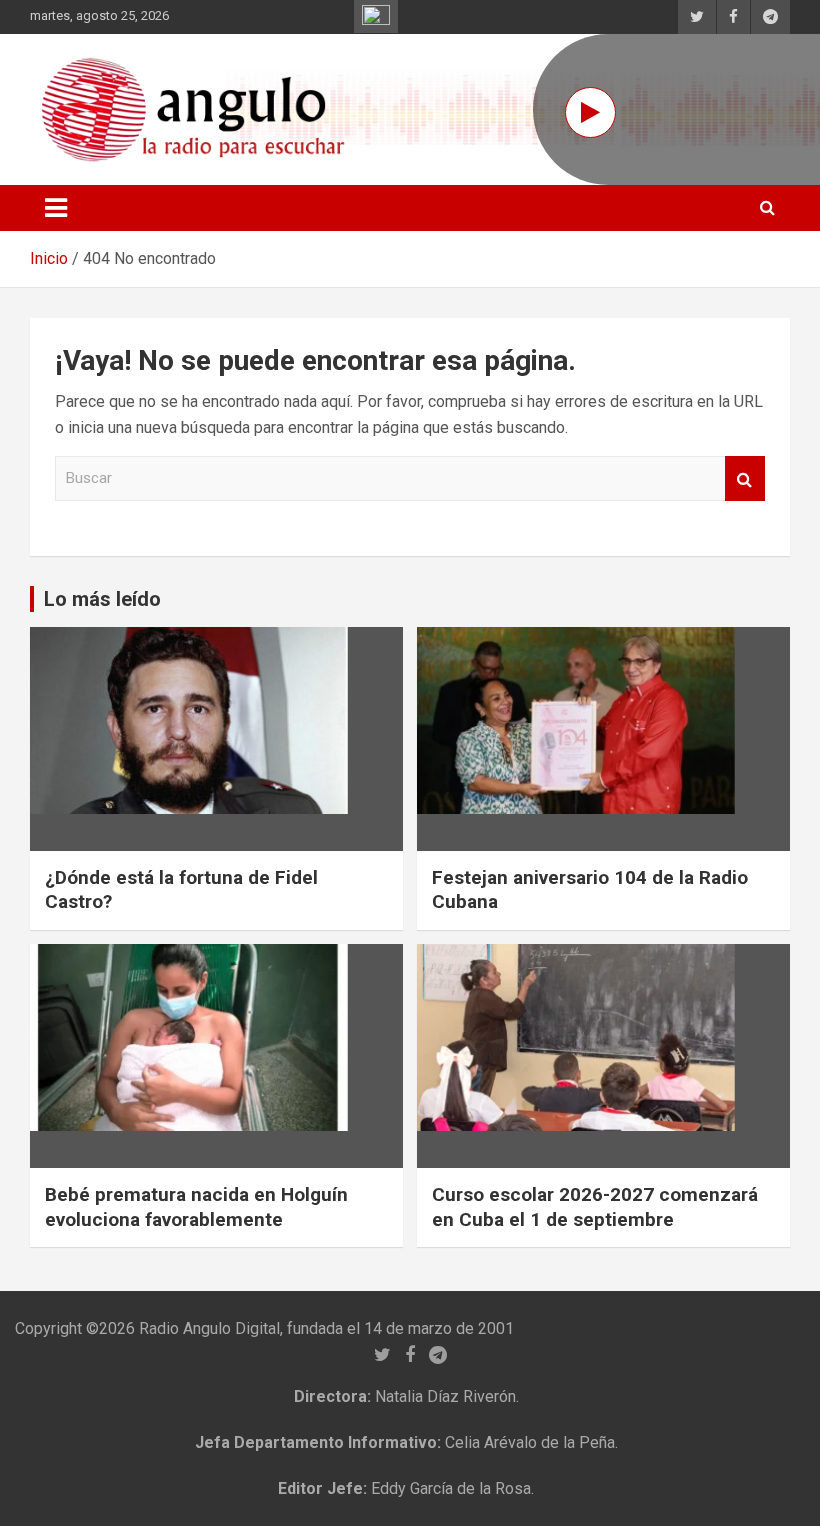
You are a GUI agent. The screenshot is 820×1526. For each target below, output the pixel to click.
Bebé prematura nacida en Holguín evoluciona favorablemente (196, 1207)
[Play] (590, 112)
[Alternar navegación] (56, 208)
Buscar (745, 478)
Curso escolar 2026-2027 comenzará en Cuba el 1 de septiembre (595, 1207)
